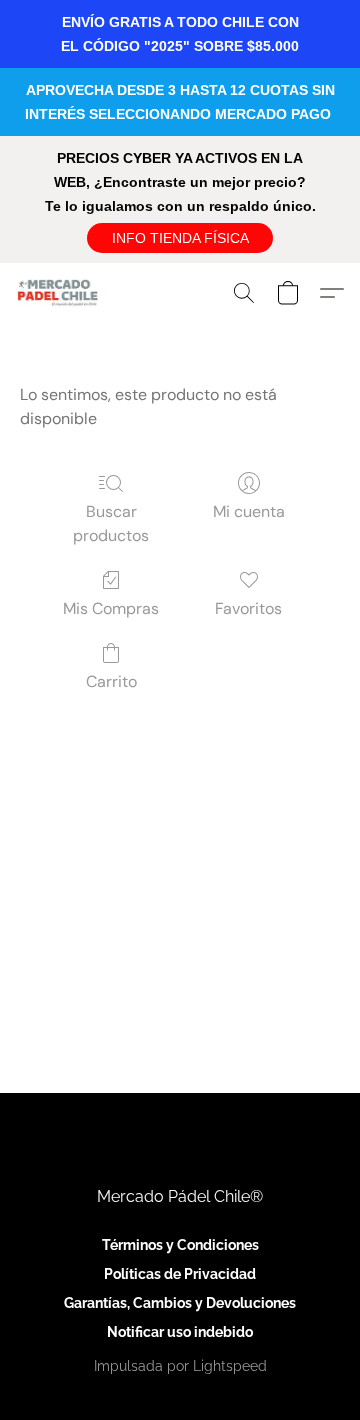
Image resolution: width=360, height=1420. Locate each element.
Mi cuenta (249, 511)
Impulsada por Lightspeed (180, 1366)
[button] (180, 238)
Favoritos (248, 608)
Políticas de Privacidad (180, 1274)
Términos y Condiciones (180, 1245)
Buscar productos (111, 523)
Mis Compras (111, 608)
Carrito (111, 681)
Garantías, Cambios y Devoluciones (180, 1303)
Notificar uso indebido (180, 1332)
